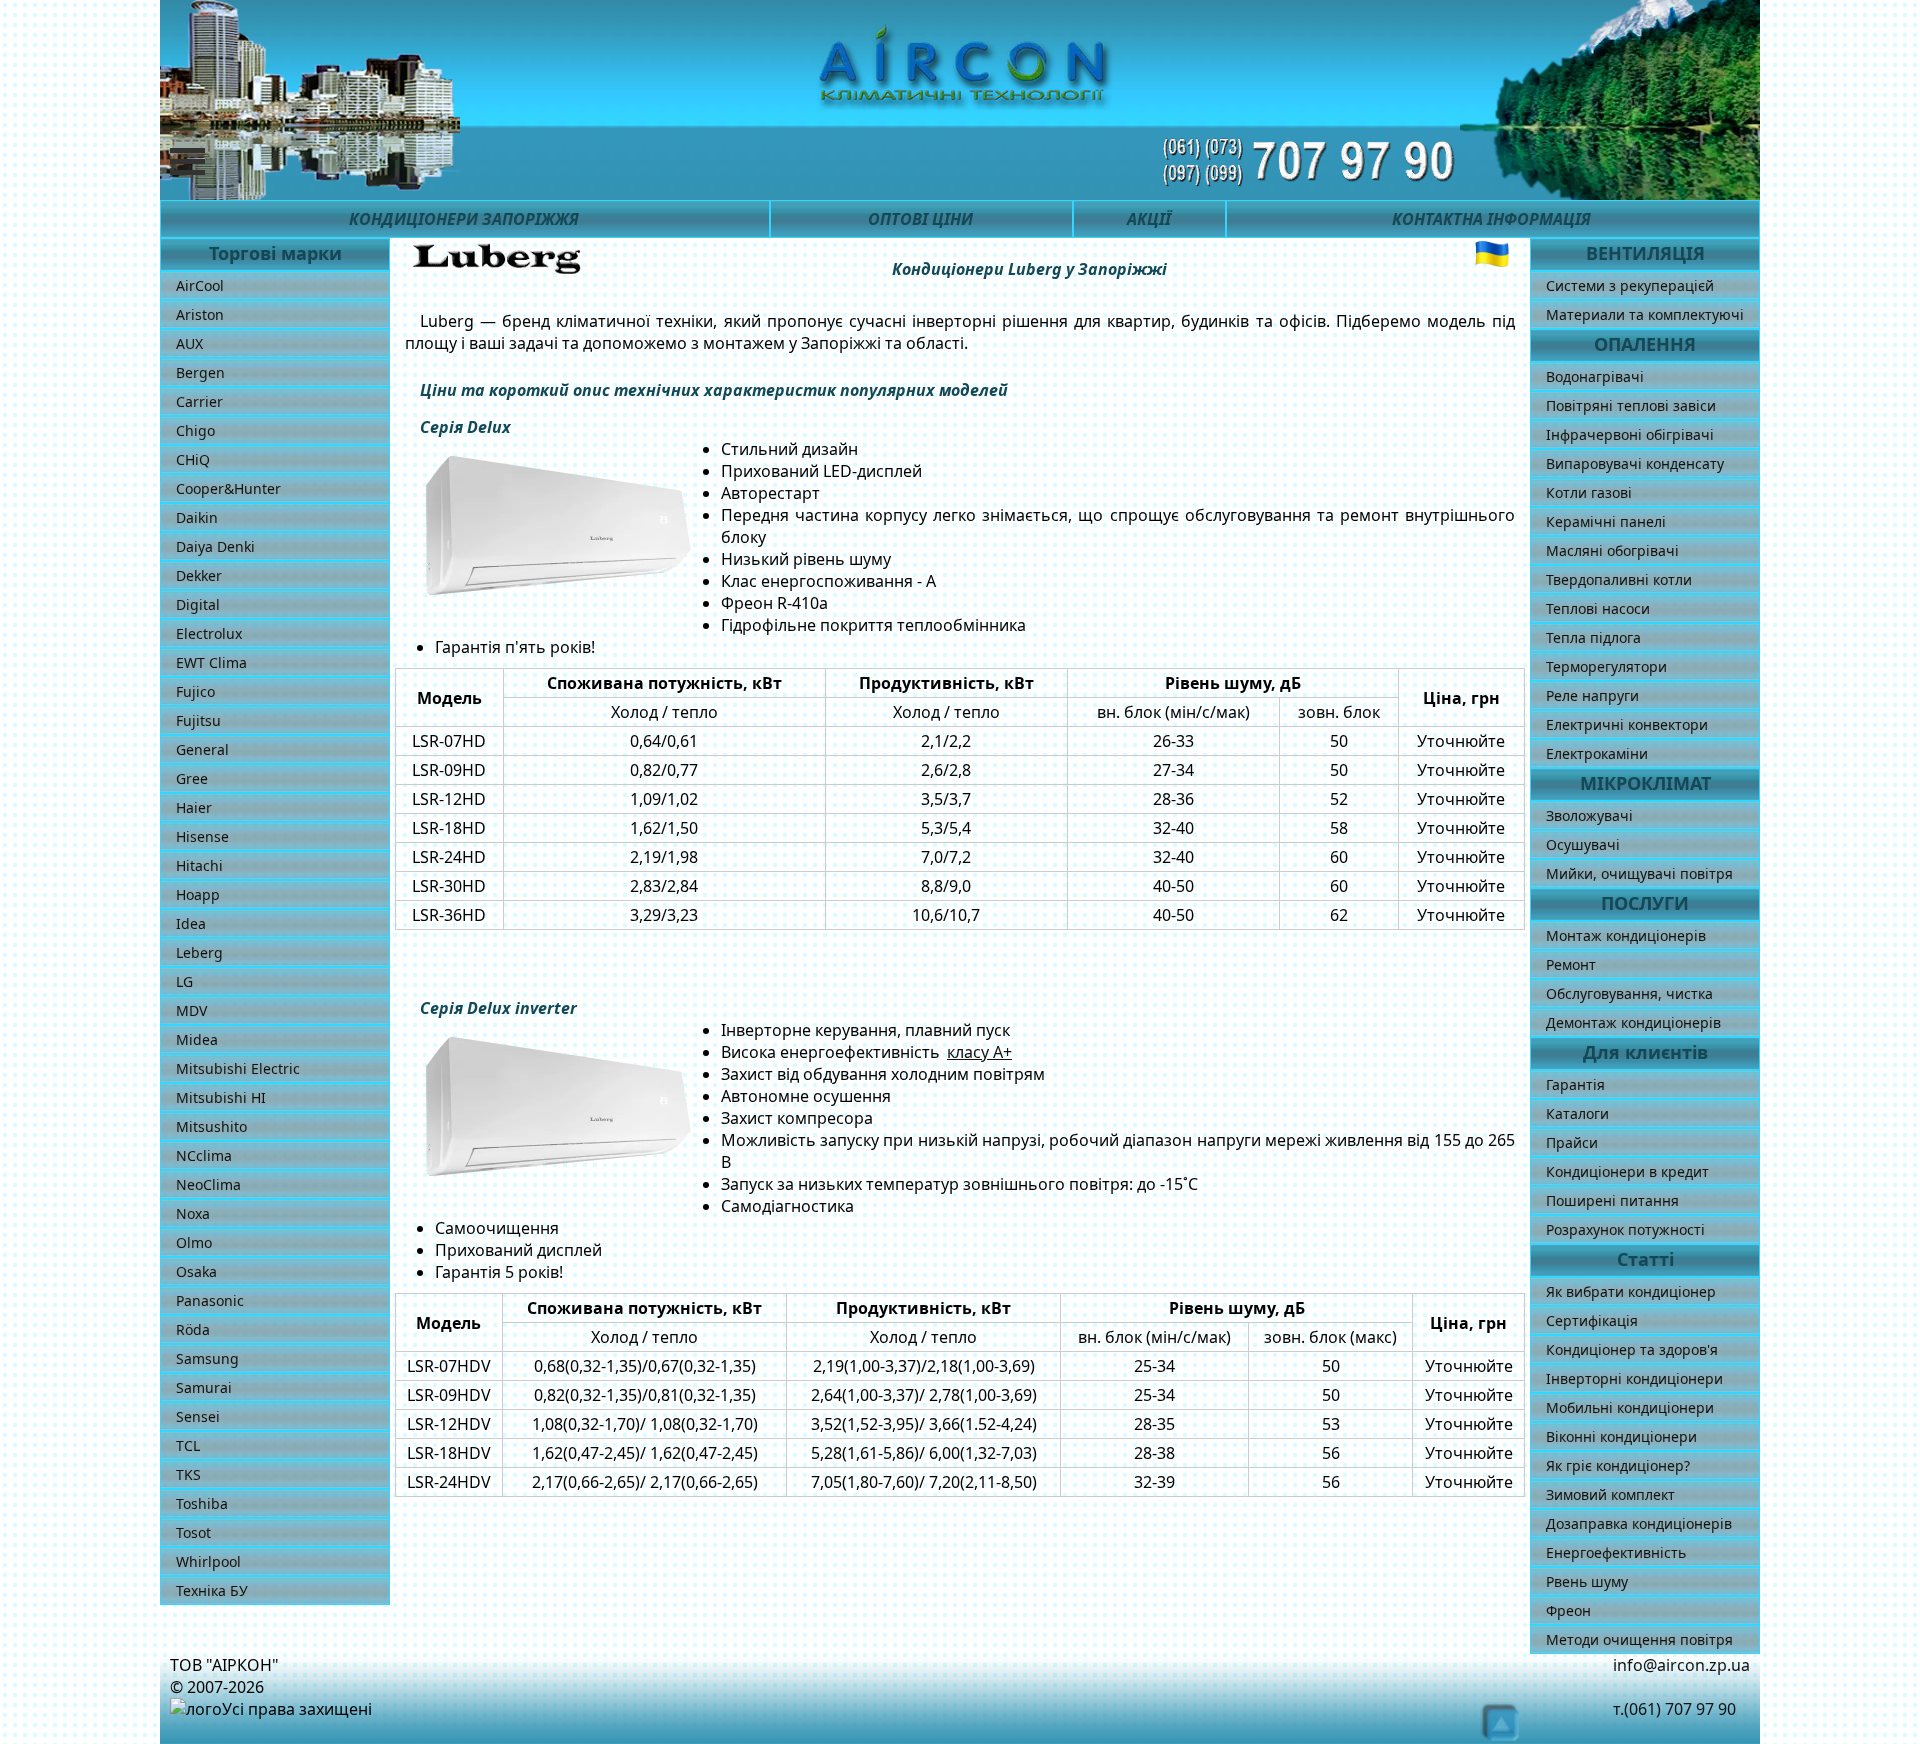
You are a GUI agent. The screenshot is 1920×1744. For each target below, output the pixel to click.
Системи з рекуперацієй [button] (1630, 285)
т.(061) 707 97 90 (1674, 1709)
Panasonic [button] (210, 1300)
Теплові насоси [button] (1598, 608)
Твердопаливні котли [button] (1619, 579)
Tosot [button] (193, 1532)
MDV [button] (191, 1010)
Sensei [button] (198, 1416)
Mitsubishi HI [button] (221, 1097)
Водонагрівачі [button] (1595, 376)
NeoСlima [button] (208, 1184)
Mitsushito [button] (211, 1126)
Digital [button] (198, 604)
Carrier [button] (199, 401)
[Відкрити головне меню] (202, 161)
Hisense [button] (202, 836)
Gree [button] (192, 778)
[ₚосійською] (1492, 254)
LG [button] (184, 981)
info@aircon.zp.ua (1681, 1665)
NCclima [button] (204, 1155)
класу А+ (979, 1052)
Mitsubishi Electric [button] (238, 1068)
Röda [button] (193, 1329)
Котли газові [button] (1589, 492)
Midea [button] (197, 1039)
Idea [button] (191, 923)
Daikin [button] (197, 517)
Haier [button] (194, 807)
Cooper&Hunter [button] (228, 488)
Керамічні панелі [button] (1606, 521)
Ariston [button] (200, 314)
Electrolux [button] (209, 633)
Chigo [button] (195, 430)
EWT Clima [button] (211, 662)
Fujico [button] (195, 691)
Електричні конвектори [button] (1627, 724)
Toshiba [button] (202, 1503)
